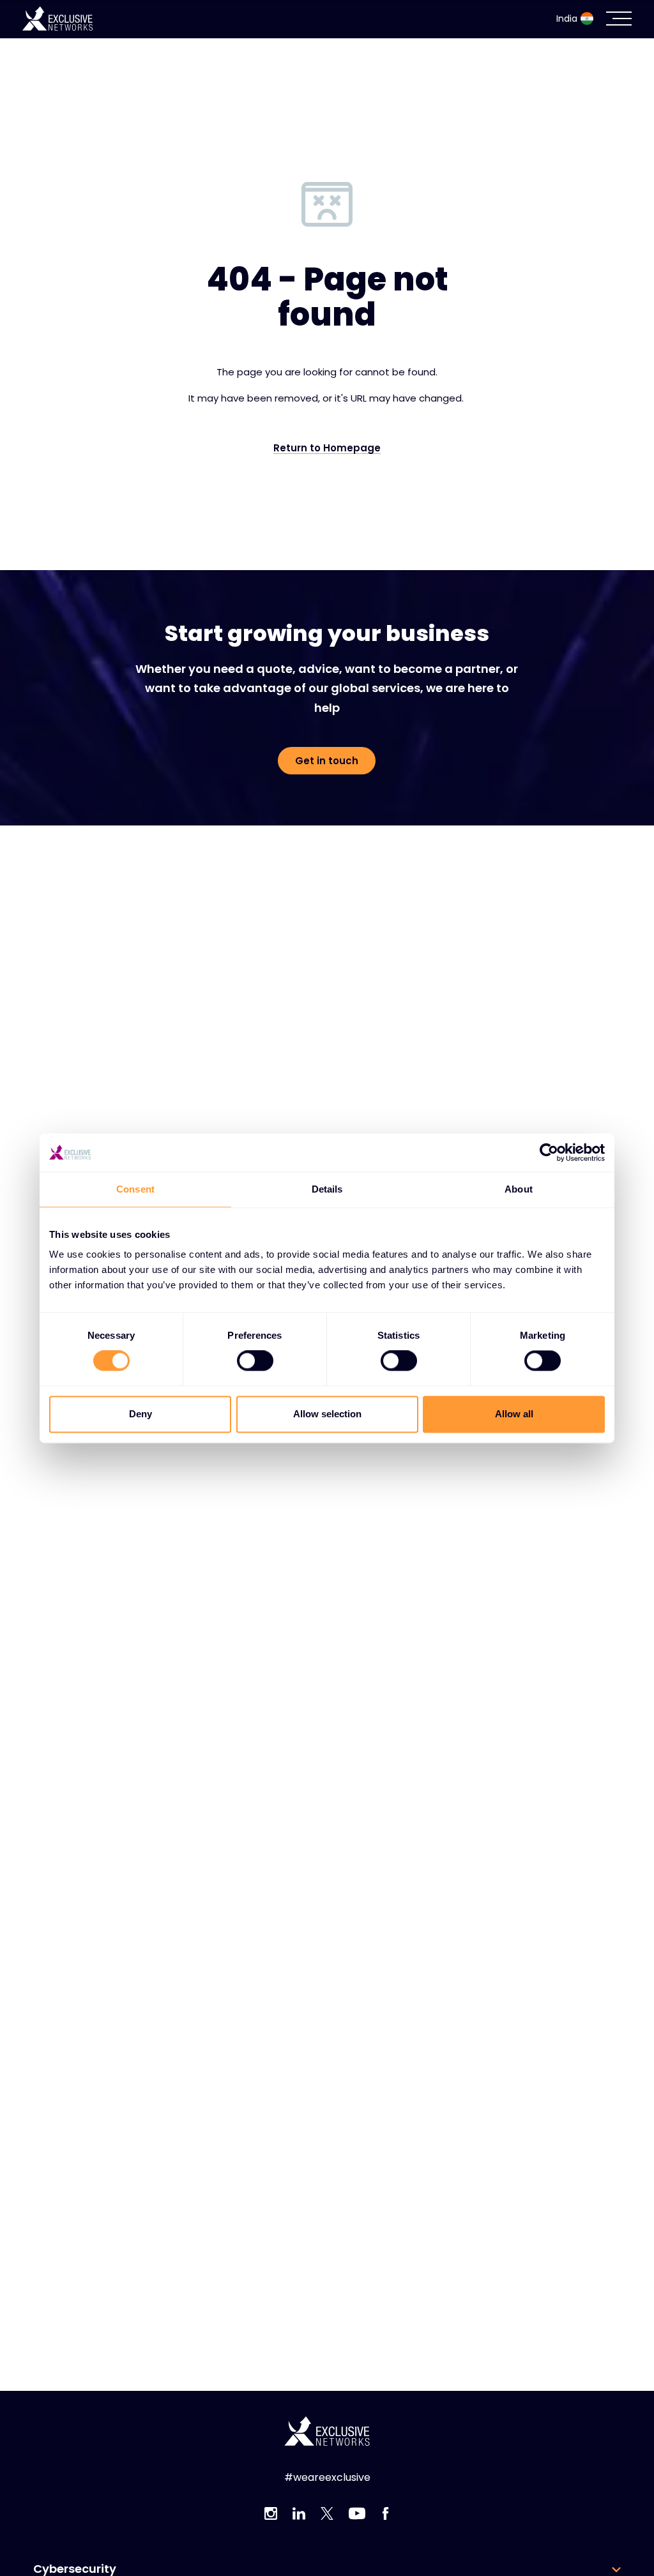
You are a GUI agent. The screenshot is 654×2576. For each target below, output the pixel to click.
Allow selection (327, 1414)
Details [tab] (327, 1189)
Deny (141, 1414)
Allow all (514, 1414)
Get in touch (327, 761)
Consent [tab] (135, 1189)
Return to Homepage (327, 448)
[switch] (255, 1361)
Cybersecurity (75, 2569)
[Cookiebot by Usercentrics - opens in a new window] (549, 1152)
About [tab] (519, 1189)
